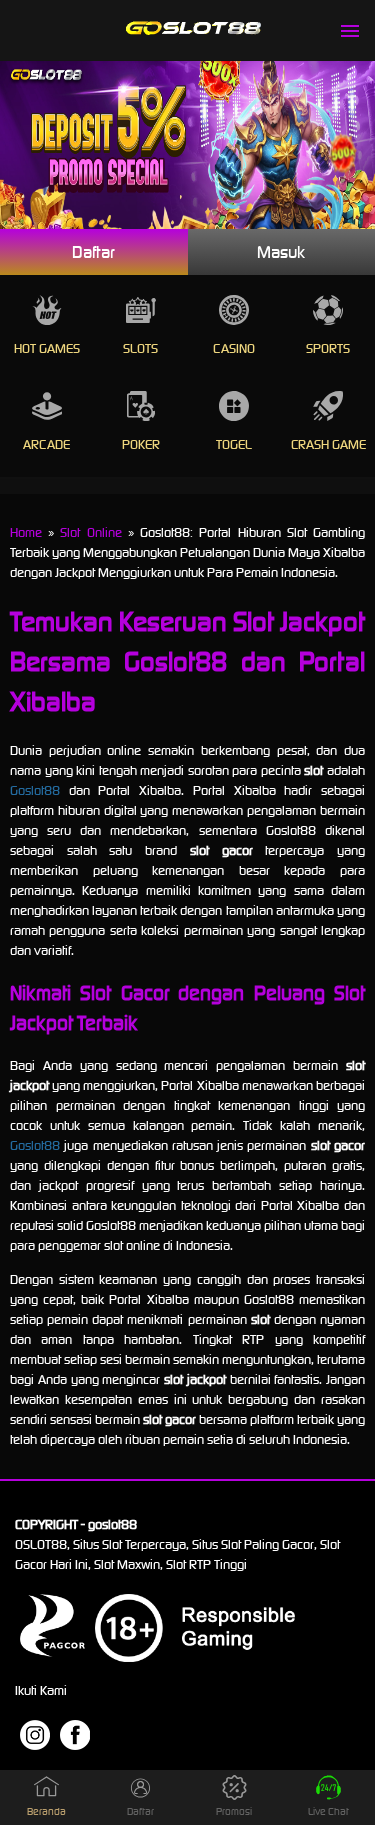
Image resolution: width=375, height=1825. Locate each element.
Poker (141, 444)
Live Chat (328, 1811)
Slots (140, 348)
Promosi (234, 1811)
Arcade (46, 444)
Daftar (93, 252)
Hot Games (47, 348)
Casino (234, 348)
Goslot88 (35, 790)
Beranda (46, 1811)
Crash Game (328, 444)
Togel (234, 444)
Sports (328, 348)
